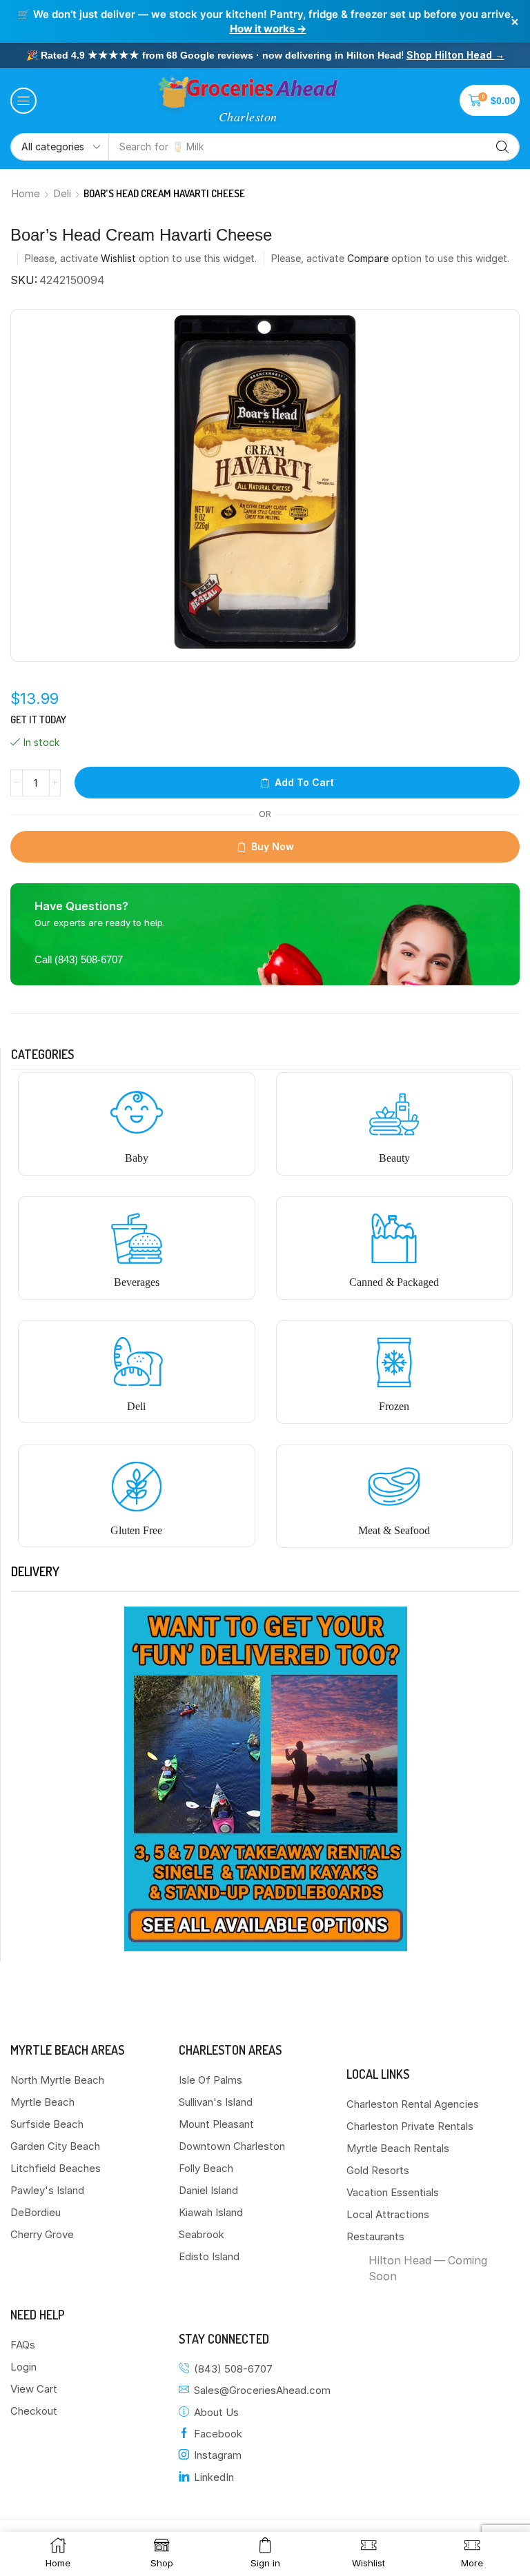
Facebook (218, 2434)
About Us (216, 2412)
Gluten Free (136, 1530)
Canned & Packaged (394, 1282)
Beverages (137, 1282)
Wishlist (118, 258)
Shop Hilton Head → (455, 55)
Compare (368, 258)
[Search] (502, 147)
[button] (23, 101)
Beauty (394, 1158)
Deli (62, 193)
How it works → (268, 29)
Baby (137, 1158)
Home (26, 193)
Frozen (394, 1406)
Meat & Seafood (394, 1530)
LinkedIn (214, 2477)
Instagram (218, 2455)
